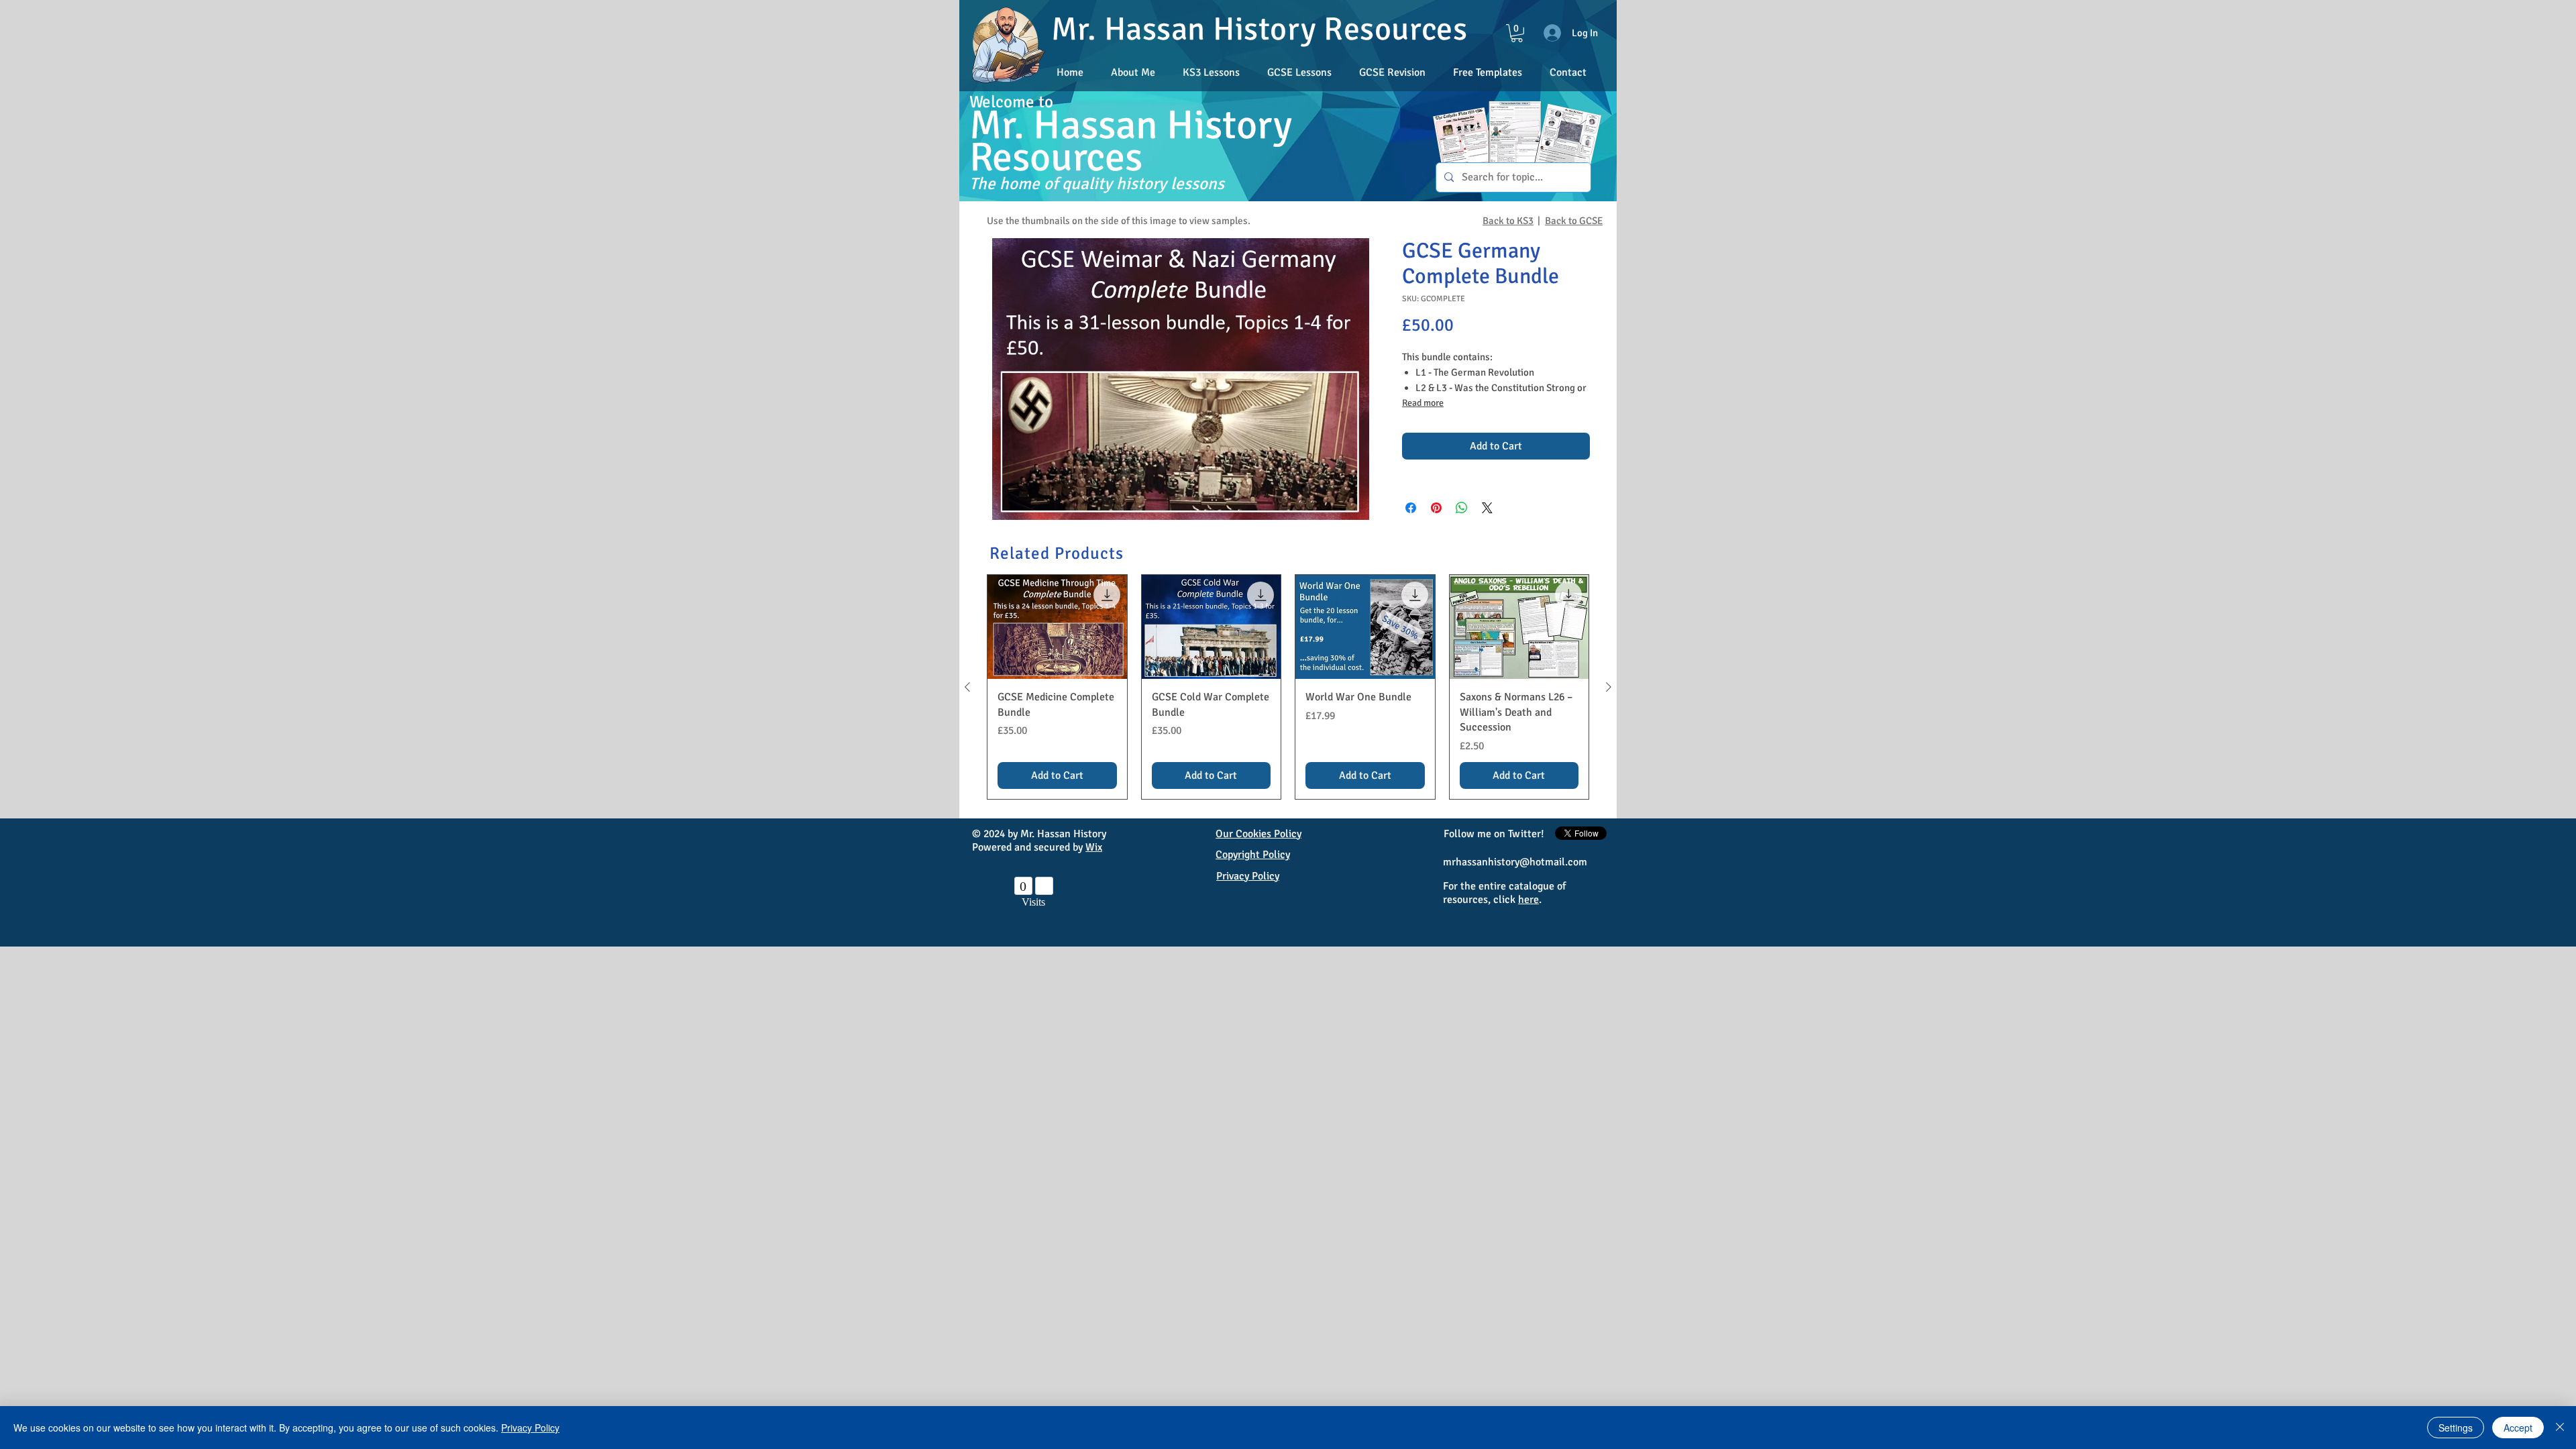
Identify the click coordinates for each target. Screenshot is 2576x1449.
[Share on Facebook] (1411, 508)
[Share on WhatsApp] (1462, 508)
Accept (2518, 1428)
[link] (1517, 33)
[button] (1392, 72)
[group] (1288, 687)
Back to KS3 (1508, 221)
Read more (1423, 403)
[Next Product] (1609, 687)
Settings (2456, 1428)
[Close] (2560, 1428)
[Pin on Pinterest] (1436, 508)
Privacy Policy (530, 1428)
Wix (1094, 847)
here (1528, 900)
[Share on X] (1487, 508)
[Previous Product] (967, 687)
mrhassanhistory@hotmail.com (1515, 862)
